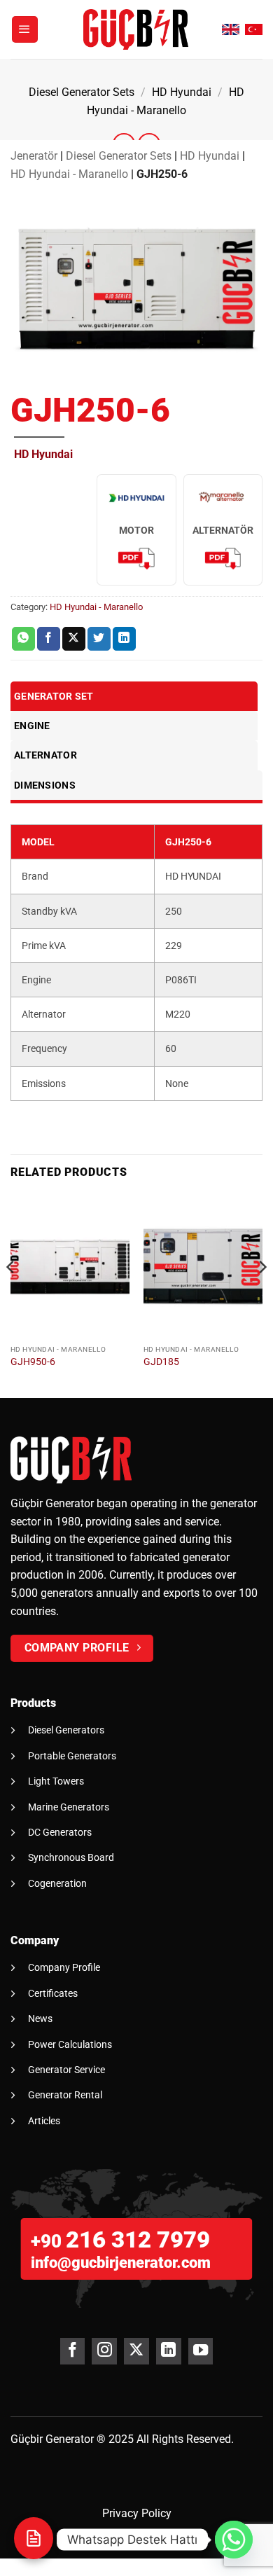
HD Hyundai (182, 92)
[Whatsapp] (234, 2540)
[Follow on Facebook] (72, 2351)
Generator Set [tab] (54, 696)
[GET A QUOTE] (34, 2538)
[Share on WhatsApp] (23, 639)
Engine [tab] (32, 726)
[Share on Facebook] (49, 639)
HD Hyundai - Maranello (69, 174)
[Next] (262, 1295)
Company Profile (64, 1967)
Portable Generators (72, 1756)
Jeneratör (34, 156)
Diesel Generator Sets (82, 92)
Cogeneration (57, 1883)
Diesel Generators (66, 1730)
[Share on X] (74, 639)
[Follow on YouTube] (201, 2351)
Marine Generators (69, 1807)
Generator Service (66, 2070)
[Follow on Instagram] (104, 2351)
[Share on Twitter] (99, 639)
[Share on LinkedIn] (124, 639)
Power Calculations (70, 2044)
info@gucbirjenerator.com (121, 2263)
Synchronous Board (71, 1857)
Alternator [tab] (45, 755)
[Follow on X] (136, 2351)
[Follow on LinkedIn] (168, 2351)
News (40, 2018)
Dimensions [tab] (45, 785)
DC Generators (60, 1832)
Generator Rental (65, 2095)
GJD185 (161, 1362)
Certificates (53, 1993)
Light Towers (56, 1781)
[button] (25, 29)
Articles (44, 2121)
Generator (70, 2439)
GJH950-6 (33, 1362)
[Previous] (11, 1295)
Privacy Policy (137, 2513)
